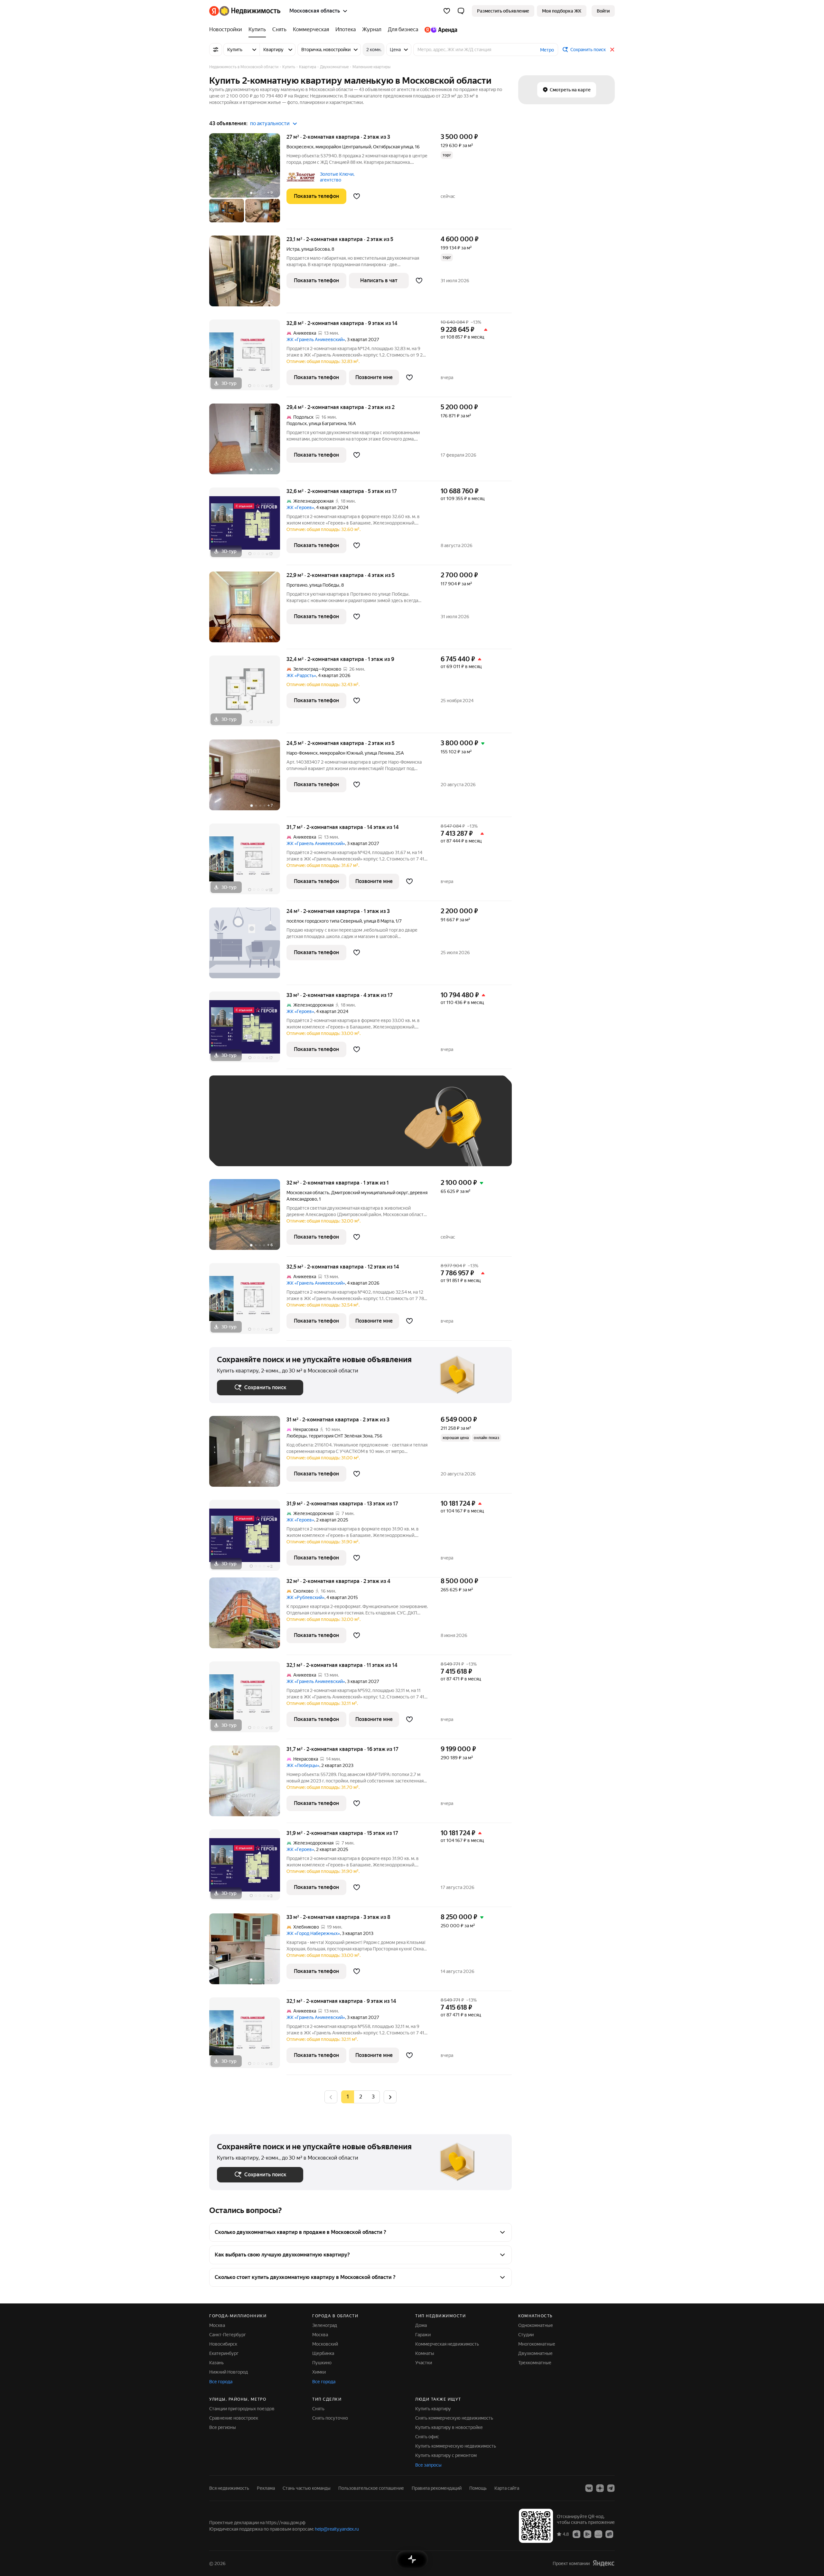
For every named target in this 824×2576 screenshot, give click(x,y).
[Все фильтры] (216, 50)
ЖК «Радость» (301, 675)
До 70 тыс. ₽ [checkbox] (323, 1130)
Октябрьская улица (393, 147)
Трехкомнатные (535, 2363)
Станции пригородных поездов (242, 2409)
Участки (424, 2363)
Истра (293, 249)
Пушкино (322, 2363)
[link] (603, 11)
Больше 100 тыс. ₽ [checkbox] (245, 1149)
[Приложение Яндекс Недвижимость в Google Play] (587, 2534)
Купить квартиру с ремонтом (446, 2455)
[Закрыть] (612, 50)
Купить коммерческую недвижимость (456, 2446)
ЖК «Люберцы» (303, 1765)
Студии (526, 2335)
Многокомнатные (537, 2344)
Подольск (297, 423)
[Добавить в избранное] (357, 196)
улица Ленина (379, 753)
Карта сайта (507, 2488)
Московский (325, 2344)
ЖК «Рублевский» (305, 1597)
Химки (319, 2372)
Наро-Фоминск (302, 753)
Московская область (308, 1193)
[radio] (360, 2097)
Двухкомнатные (535, 2353)
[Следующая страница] (390, 2097)
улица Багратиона (327, 423)
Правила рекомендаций (437, 2488)
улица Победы (324, 585)
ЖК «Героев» (300, 507)
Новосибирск (223, 2344)
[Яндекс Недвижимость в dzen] (600, 2488)
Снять (318, 2409)
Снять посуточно (330, 2418)
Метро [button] (547, 50)
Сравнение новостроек (234, 2418)
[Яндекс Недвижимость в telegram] (611, 2488)
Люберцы (297, 1436)
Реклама (266, 2488)
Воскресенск (300, 147)
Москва (217, 2325)
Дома (421, 2325)
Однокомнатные (536, 2325)
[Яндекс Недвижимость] (245, 11)
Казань (216, 2363)
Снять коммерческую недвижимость (454, 2418)
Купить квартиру (433, 2409)
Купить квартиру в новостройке (449, 2427)
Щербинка (323, 2353)
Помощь (478, 2488)
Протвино (297, 585)
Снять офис (427, 2437)
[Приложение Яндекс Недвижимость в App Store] (576, 2534)
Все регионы (223, 2427)
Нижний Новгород (229, 2372)
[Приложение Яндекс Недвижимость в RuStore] (609, 2534)
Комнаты (425, 2353)
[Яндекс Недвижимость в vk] (589, 2488)
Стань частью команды (307, 2488)
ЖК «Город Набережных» (313, 1933)
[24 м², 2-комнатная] (248, 946)
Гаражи (423, 2335)
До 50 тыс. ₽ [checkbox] (280, 1130)
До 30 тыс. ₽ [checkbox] (238, 1130)
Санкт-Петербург (228, 2335)
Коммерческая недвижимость (447, 2344)
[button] (461, 11)
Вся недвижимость (229, 2488)
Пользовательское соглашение (371, 2488)
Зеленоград (325, 2325)
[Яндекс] (604, 2563)
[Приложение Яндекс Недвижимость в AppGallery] (598, 2534)
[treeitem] (227, 30)
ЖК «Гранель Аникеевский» (316, 339)
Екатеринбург (224, 2353)
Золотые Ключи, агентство (337, 177)
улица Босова (315, 249)
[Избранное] (447, 11)
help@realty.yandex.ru (337, 2529)
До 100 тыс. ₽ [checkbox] (366, 1130)
